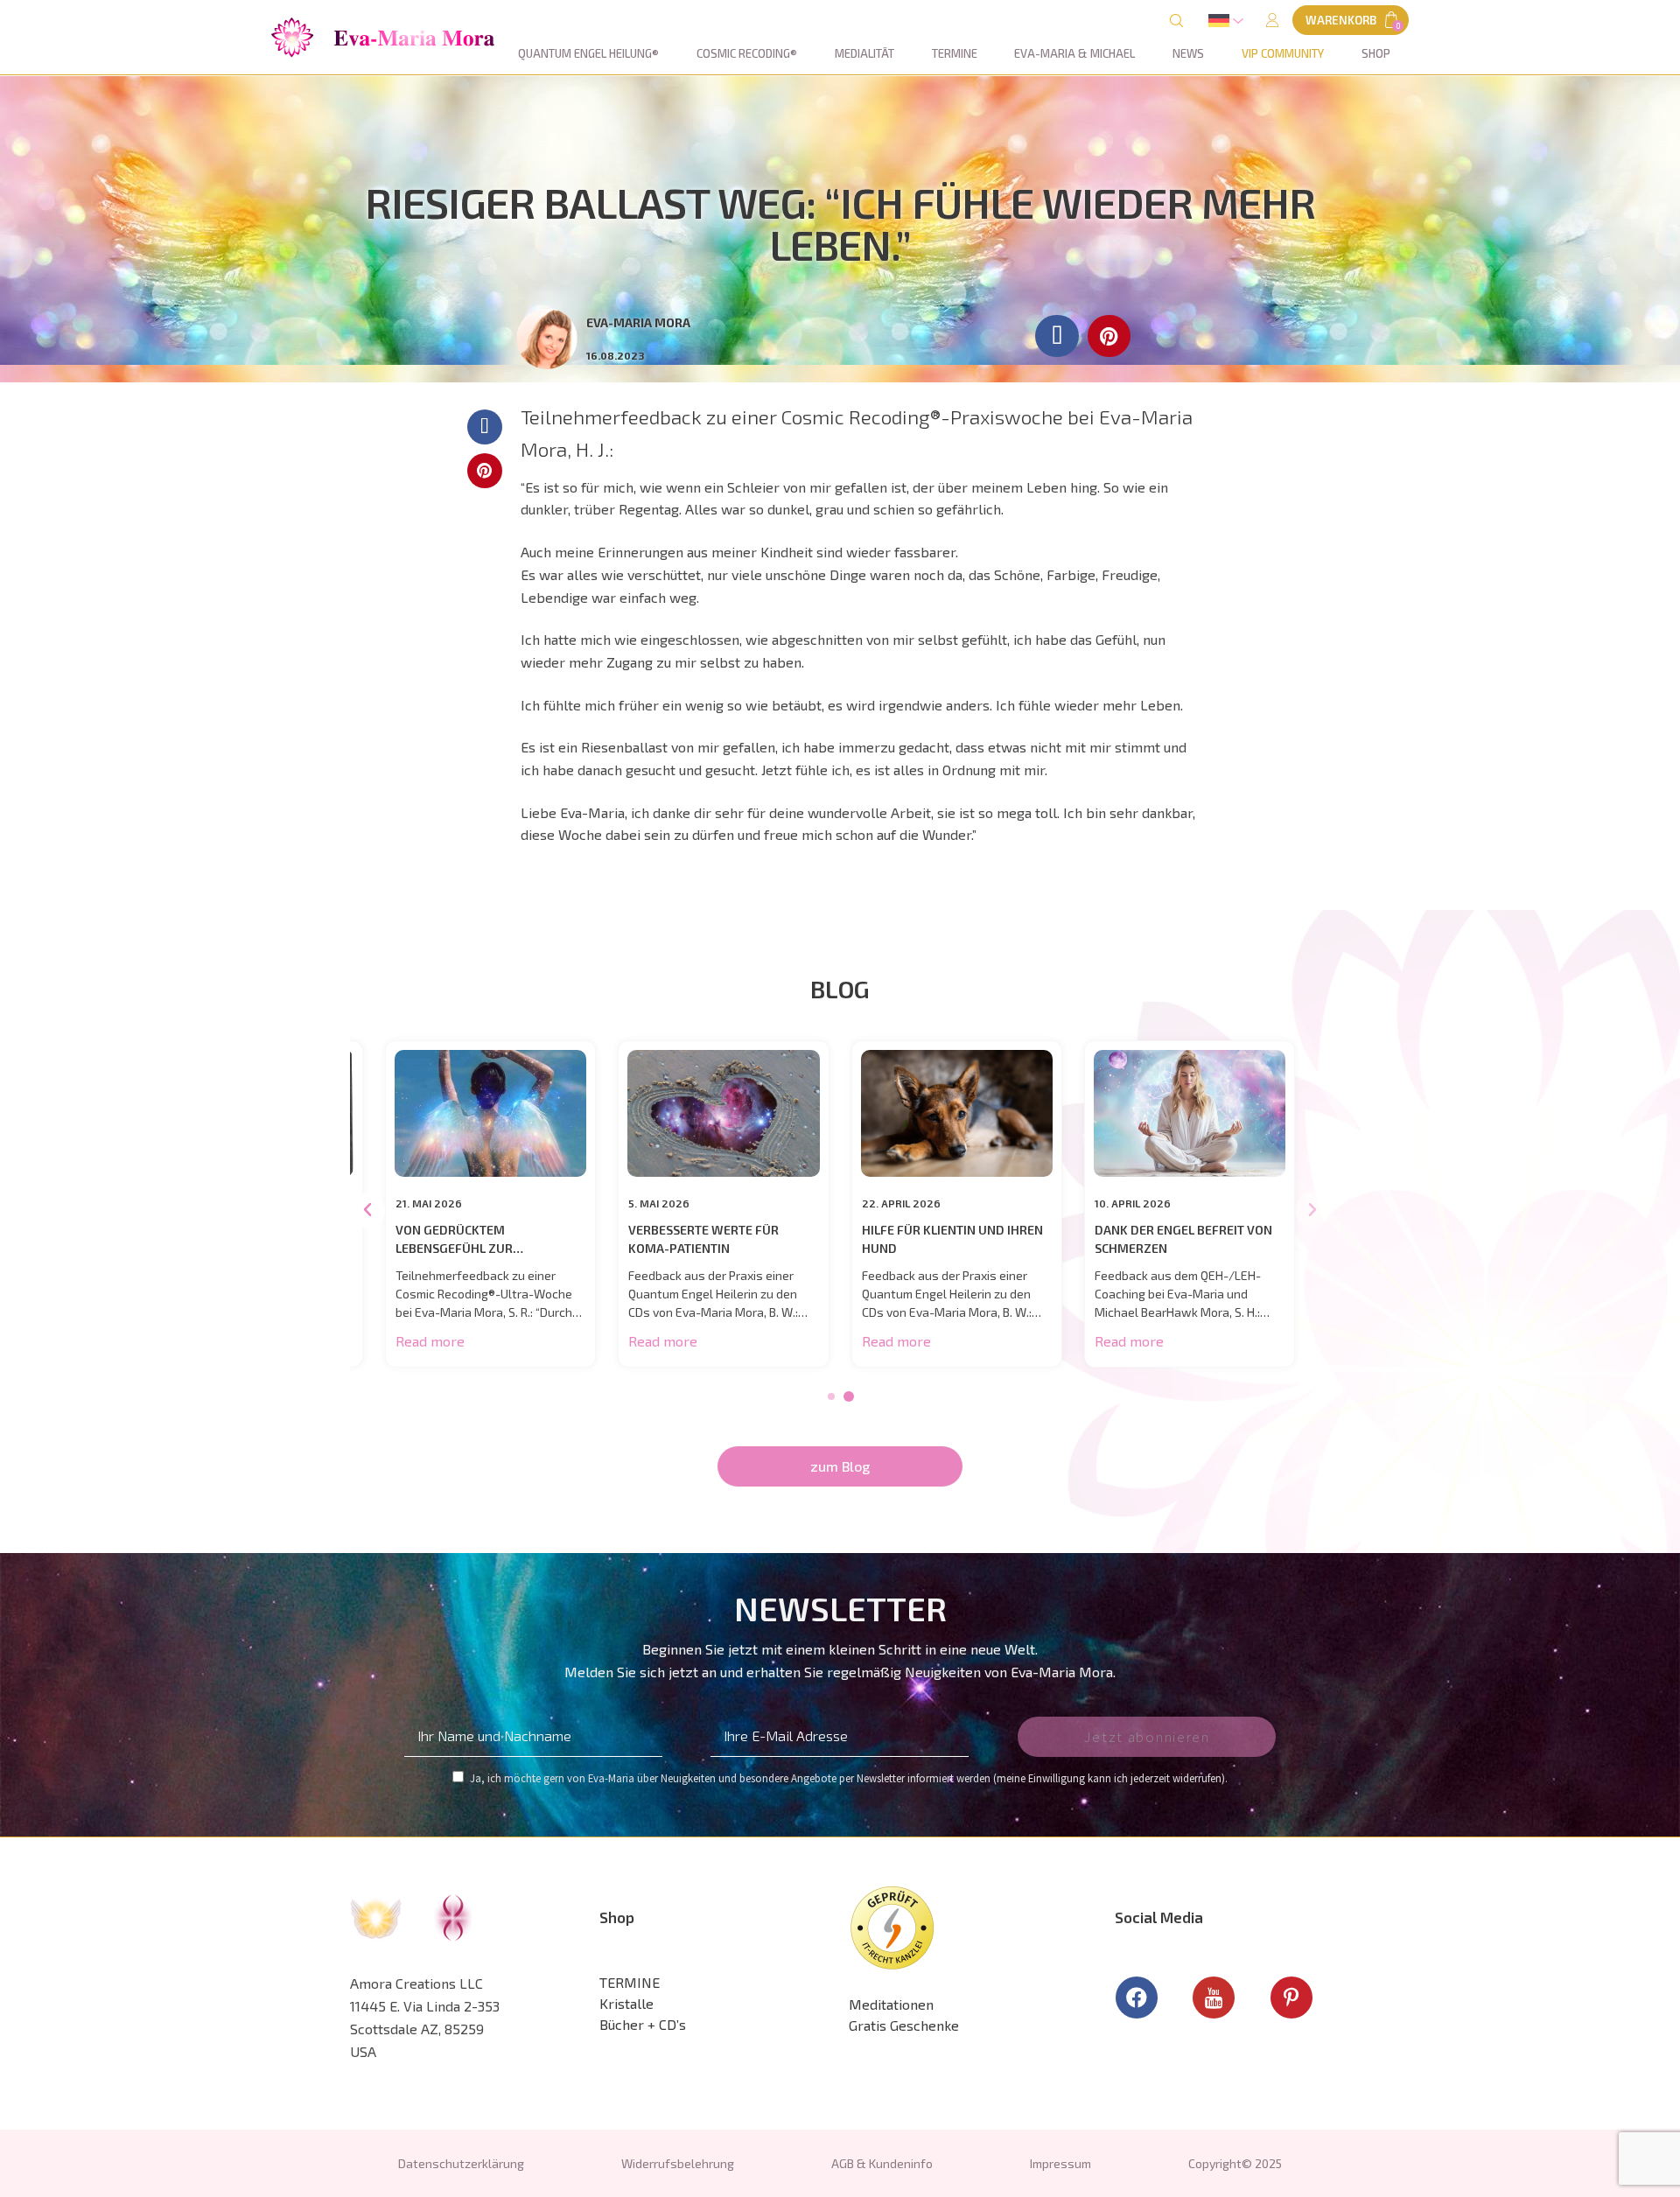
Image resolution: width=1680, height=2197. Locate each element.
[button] (383, 38)
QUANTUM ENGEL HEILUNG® (588, 53)
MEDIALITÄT (864, 53)
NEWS (1188, 53)
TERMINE (955, 53)
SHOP (1376, 53)
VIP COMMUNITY (1283, 53)
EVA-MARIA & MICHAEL (1074, 53)
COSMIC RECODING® (747, 53)
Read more (430, 1341)
